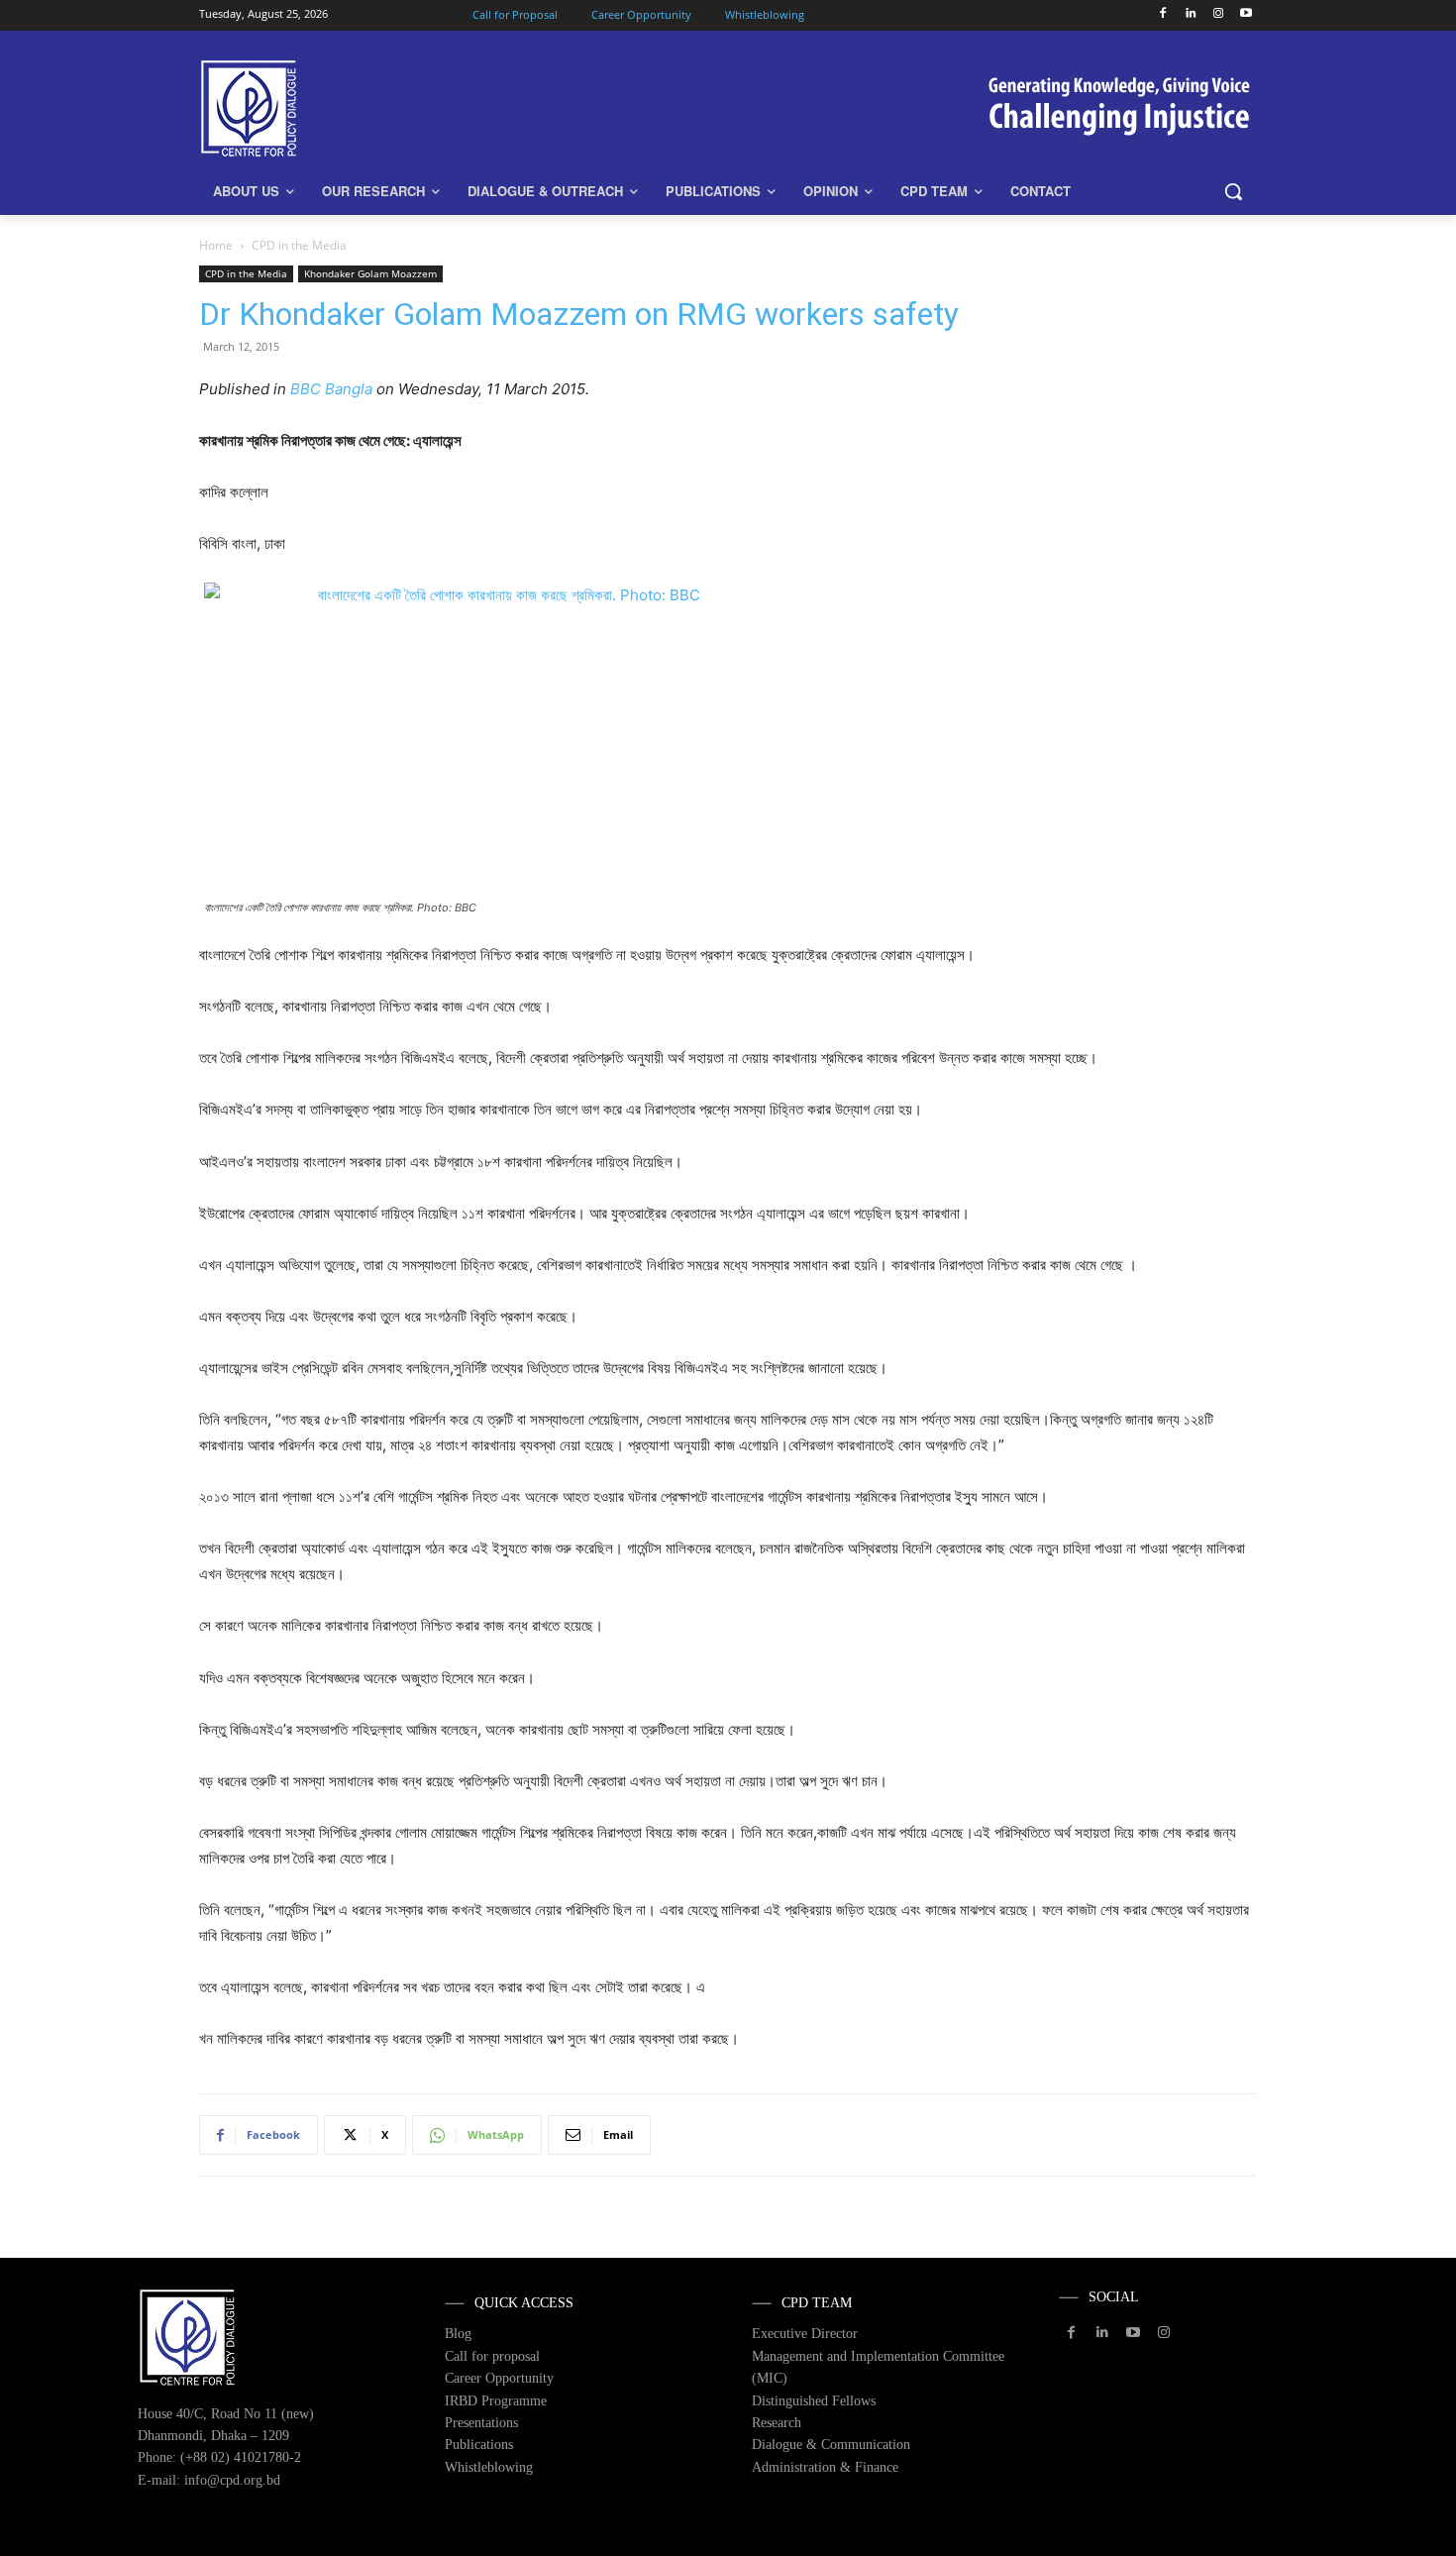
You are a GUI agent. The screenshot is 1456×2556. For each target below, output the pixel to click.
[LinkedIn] (1191, 14)
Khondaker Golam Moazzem (370, 273)
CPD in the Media (246, 273)
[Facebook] (1163, 14)
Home (216, 245)
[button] (1233, 191)
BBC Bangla (331, 389)
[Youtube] (1246, 14)
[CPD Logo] (358, 108)
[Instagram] (1218, 14)
